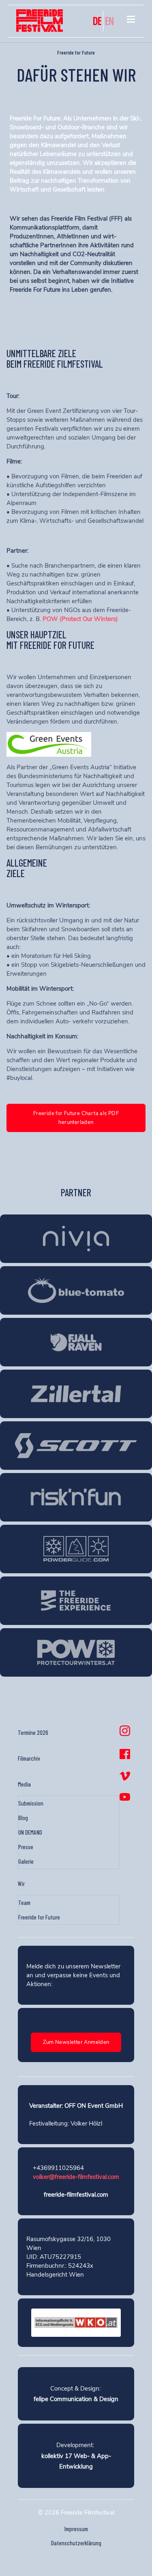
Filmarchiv (29, 1758)
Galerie (26, 1861)
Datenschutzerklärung (76, 2543)
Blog (23, 1818)
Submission (31, 1803)
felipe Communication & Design (76, 2399)
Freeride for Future (39, 1917)
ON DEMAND (30, 1832)
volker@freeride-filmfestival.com (76, 2177)
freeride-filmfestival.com (76, 2195)
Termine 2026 (33, 1732)
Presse (26, 1847)
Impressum (76, 2529)
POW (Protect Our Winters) (80, 619)
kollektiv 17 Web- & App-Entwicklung (76, 2461)
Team (24, 1903)
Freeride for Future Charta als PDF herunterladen (76, 1118)
